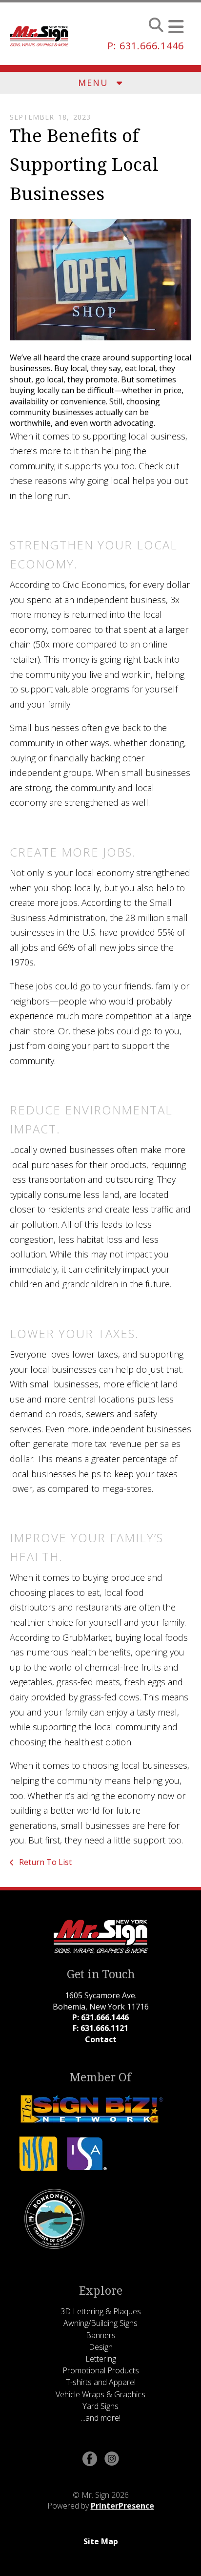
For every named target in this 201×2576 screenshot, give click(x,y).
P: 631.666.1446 (146, 46)
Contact (101, 2039)
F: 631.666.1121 (100, 2028)
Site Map (101, 2541)
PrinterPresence (122, 2506)
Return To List (44, 1862)
